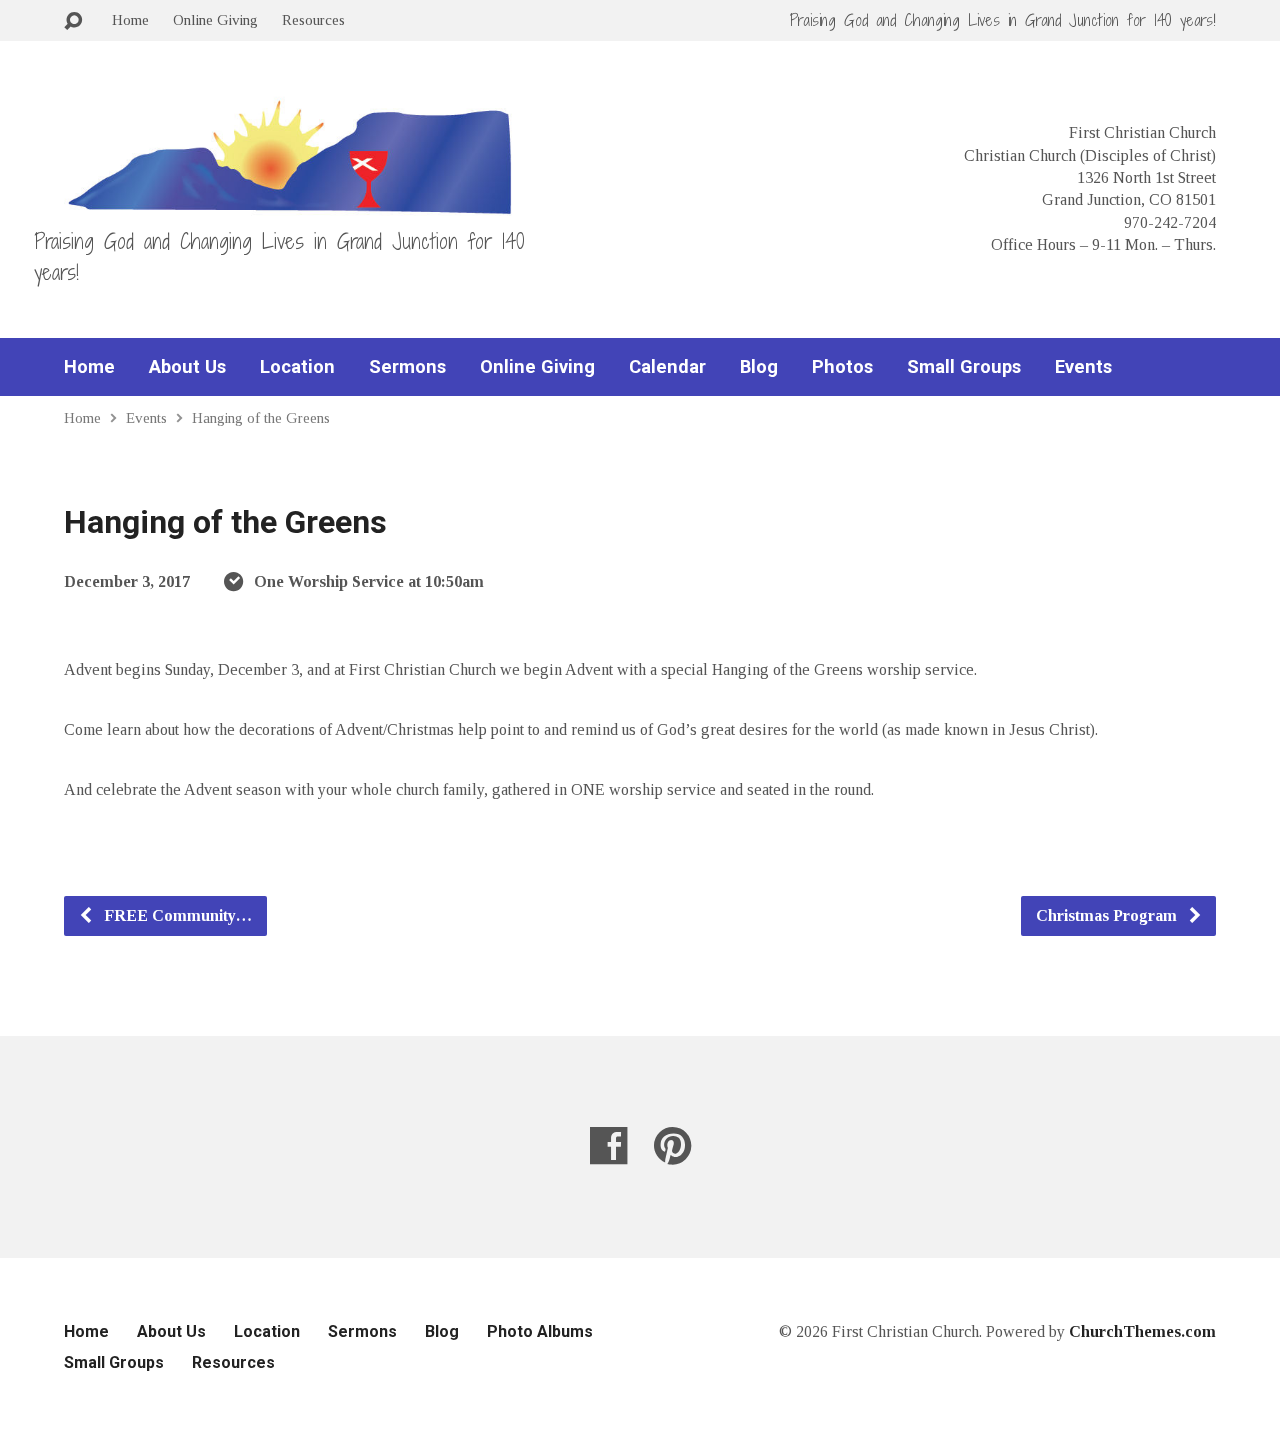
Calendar (667, 367)
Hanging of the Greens (261, 417)
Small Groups (964, 367)
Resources (313, 19)
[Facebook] (608, 1145)
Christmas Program (1108, 915)
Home (130, 19)
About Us (187, 367)
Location (297, 367)
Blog (759, 367)
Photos (842, 367)
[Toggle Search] (73, 21)
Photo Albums (540, 1331)
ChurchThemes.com (1142, 1331)
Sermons (407, 367)
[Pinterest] (672, 1145)
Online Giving (215, 19)
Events (1083, 367)
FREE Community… (176, 915)
